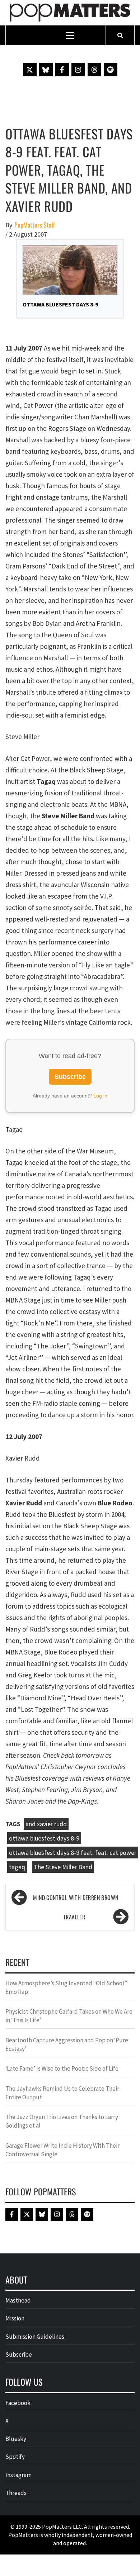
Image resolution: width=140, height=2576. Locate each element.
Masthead (18, 2300)
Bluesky (16, 2439)
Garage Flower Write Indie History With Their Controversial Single (62, 2150)
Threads (16, 2493)
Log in (100, 1096)
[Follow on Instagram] (78, 70)
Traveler (74, 1917)
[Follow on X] (30, 70)
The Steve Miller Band (63, 1867)
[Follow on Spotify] (111, 70)
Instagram (18, 2475)
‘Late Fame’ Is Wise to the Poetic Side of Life (62, 2068)
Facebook (18, 2403)
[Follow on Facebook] (62, 70)
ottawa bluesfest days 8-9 (44, 1838)
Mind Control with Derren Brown (76, 1898)
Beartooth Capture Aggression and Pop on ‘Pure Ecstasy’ (67, 2044)
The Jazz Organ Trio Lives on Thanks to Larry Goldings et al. (62, 2121)
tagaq (17, 1867)
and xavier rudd (46, 1824)
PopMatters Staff (35, 225)
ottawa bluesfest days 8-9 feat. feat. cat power (73, 1853)
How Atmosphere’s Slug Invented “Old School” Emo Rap (66, 1987)
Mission (15, 2318)
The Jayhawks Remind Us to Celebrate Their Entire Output (62, 2093)
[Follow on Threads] (94, 70)
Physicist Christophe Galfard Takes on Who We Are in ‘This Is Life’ (69, 2016)
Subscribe (70, 1077)
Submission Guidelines (35, 2337)
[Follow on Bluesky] (46, 70)
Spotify (15, 2457)
